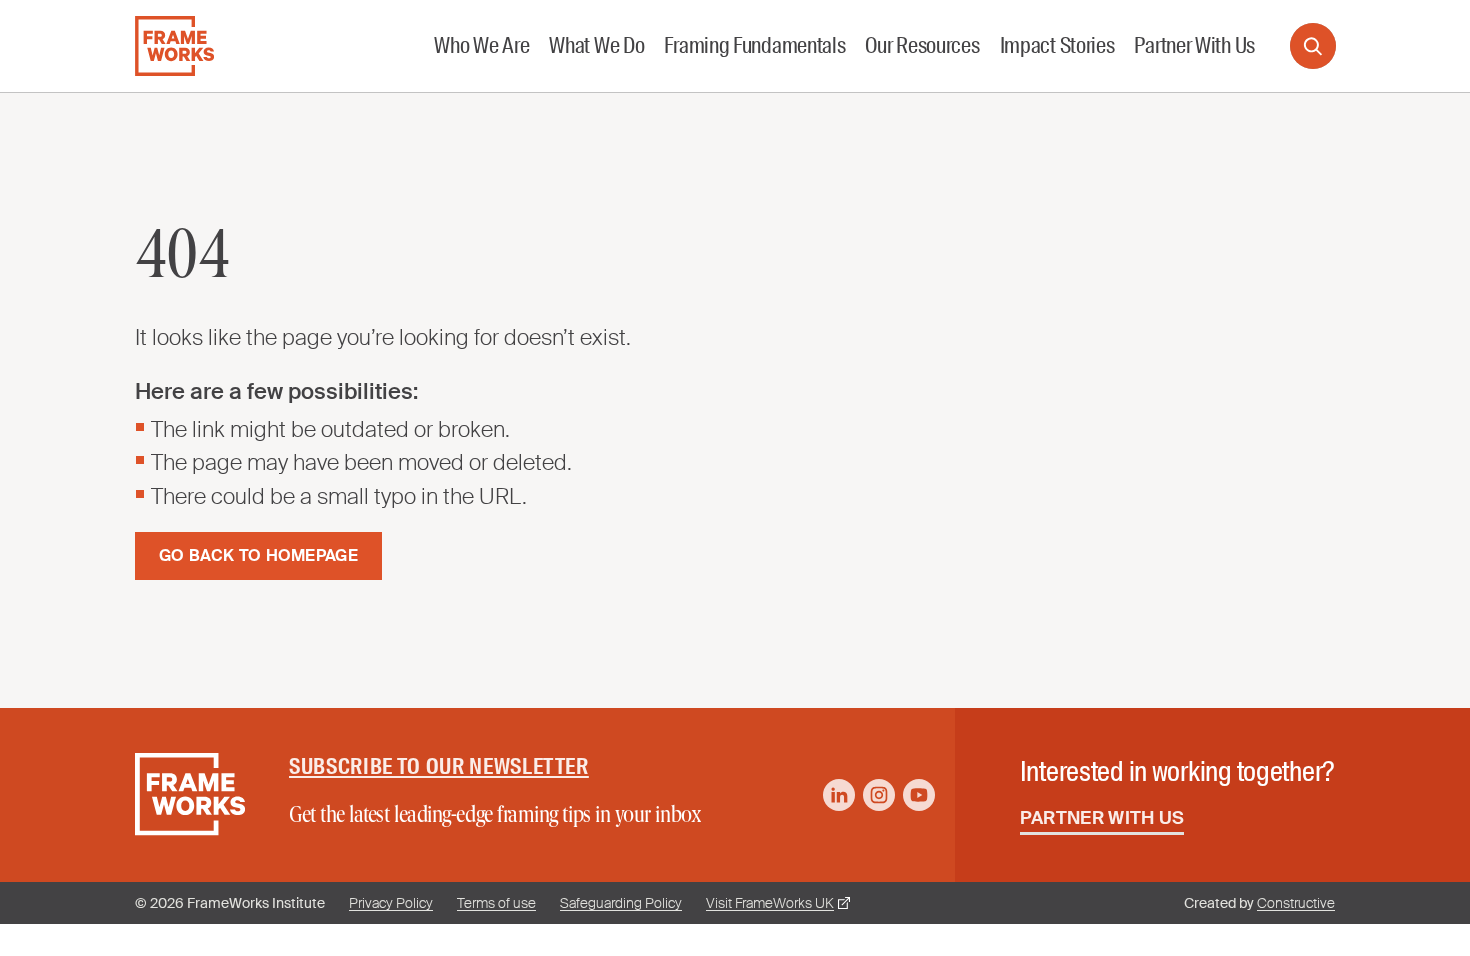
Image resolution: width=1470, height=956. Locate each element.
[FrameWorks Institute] (174, 46)
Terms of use (496, 903)
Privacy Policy (391, 903)
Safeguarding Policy (621, 903)
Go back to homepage (258, 555)
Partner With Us (1102, 818)
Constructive (1296, 903)
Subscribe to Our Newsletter (439, 766)
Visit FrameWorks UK (770, 903)
